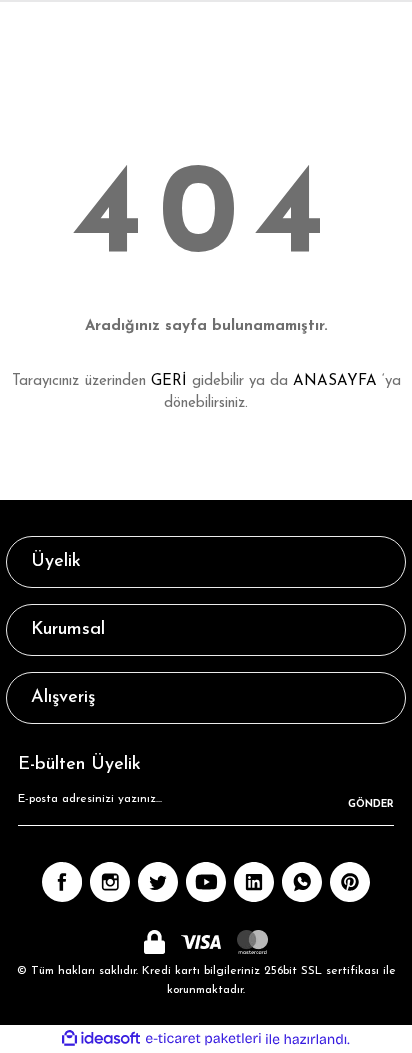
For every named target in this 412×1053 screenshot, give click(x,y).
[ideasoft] (101, 1039)
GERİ (169, 381)
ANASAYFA (335, 381)
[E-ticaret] (203, 1039)
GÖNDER (371, 804)
